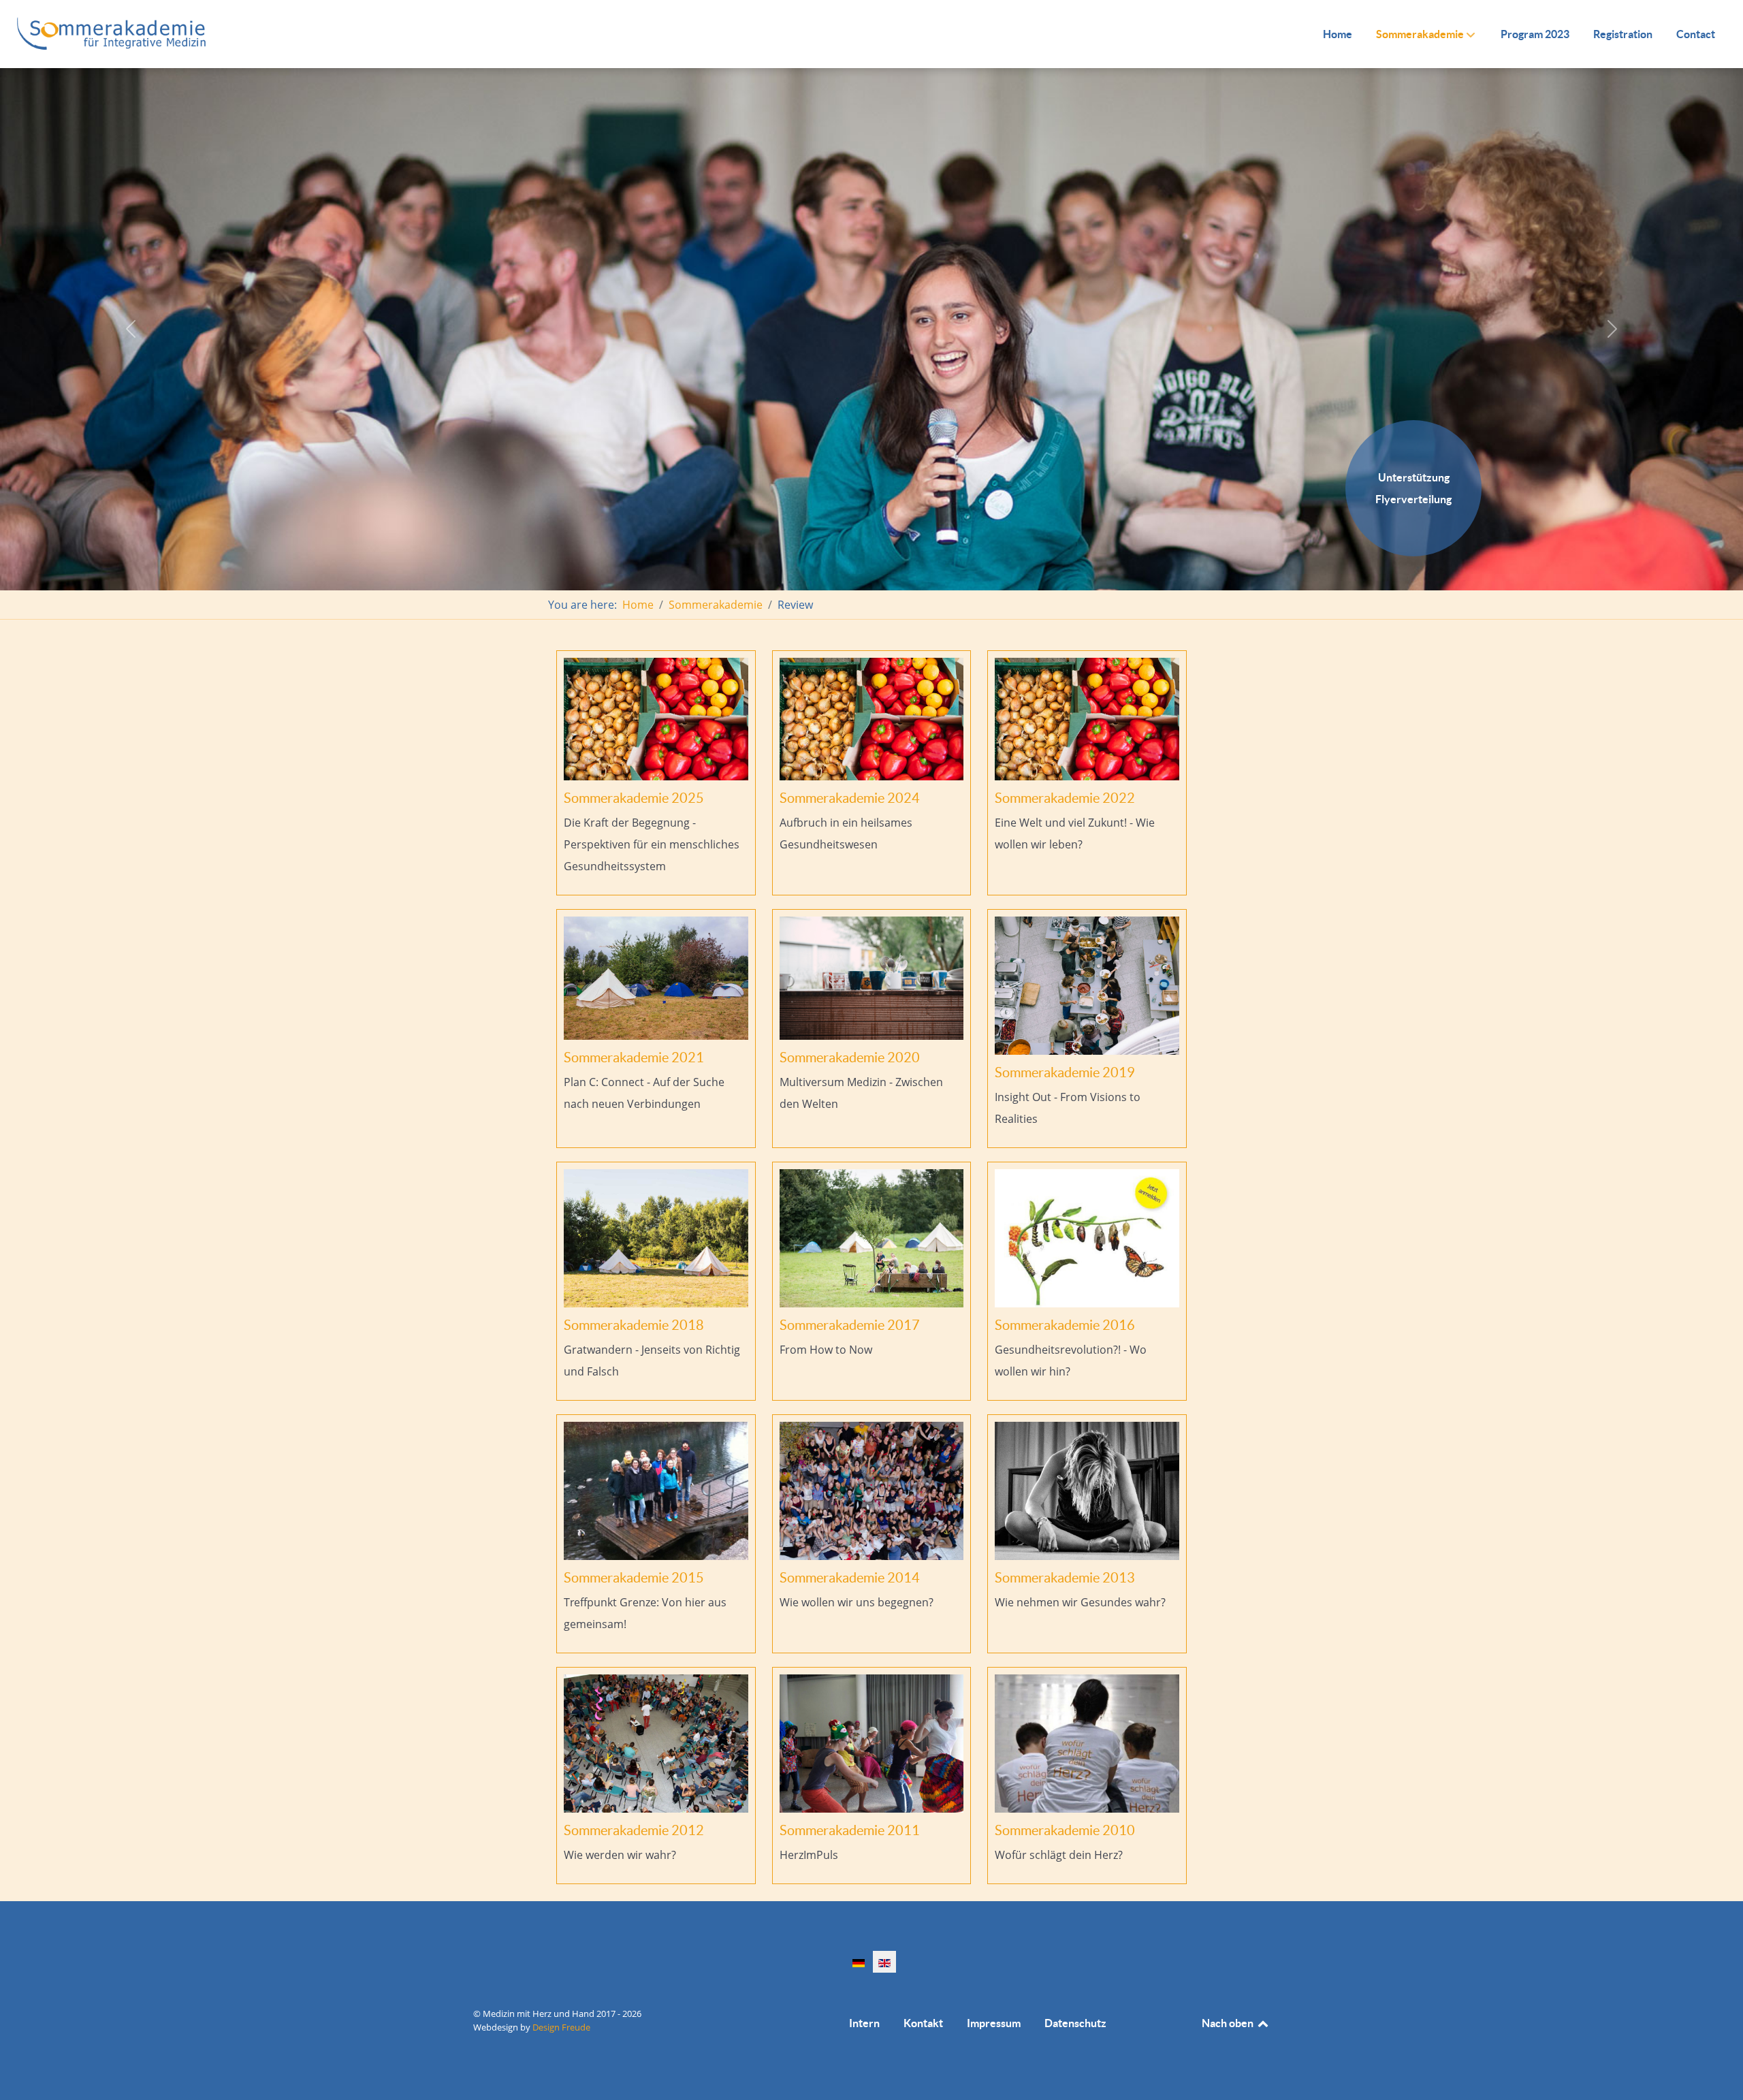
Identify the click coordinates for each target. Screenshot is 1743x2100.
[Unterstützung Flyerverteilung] (1413, 552)
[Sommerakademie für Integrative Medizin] (112, 33)
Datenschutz (1075, 2023)
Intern (864, 2023)
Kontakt (923, 2023)
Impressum (994, 2023)
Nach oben (1229, 2023)
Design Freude (561, 2027)
